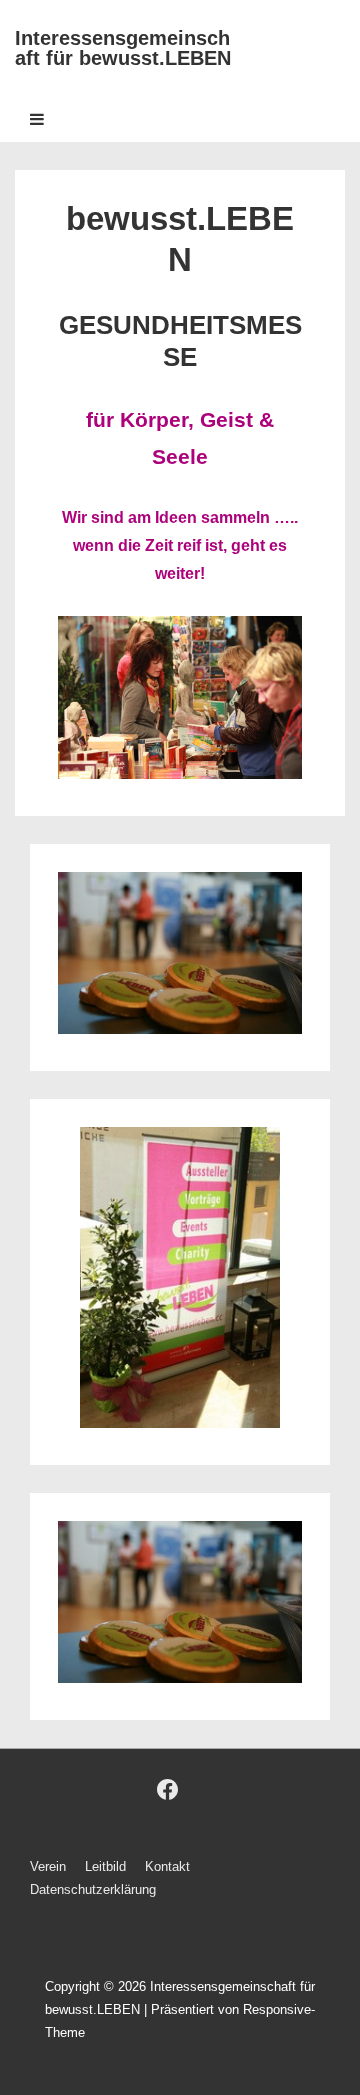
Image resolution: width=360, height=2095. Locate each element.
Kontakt (167, 1866)
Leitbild (105, 1866)
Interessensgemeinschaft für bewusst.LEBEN (123, 48)
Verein (48, 1866)
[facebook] (168, 1790)
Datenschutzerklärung (93, 1889)
